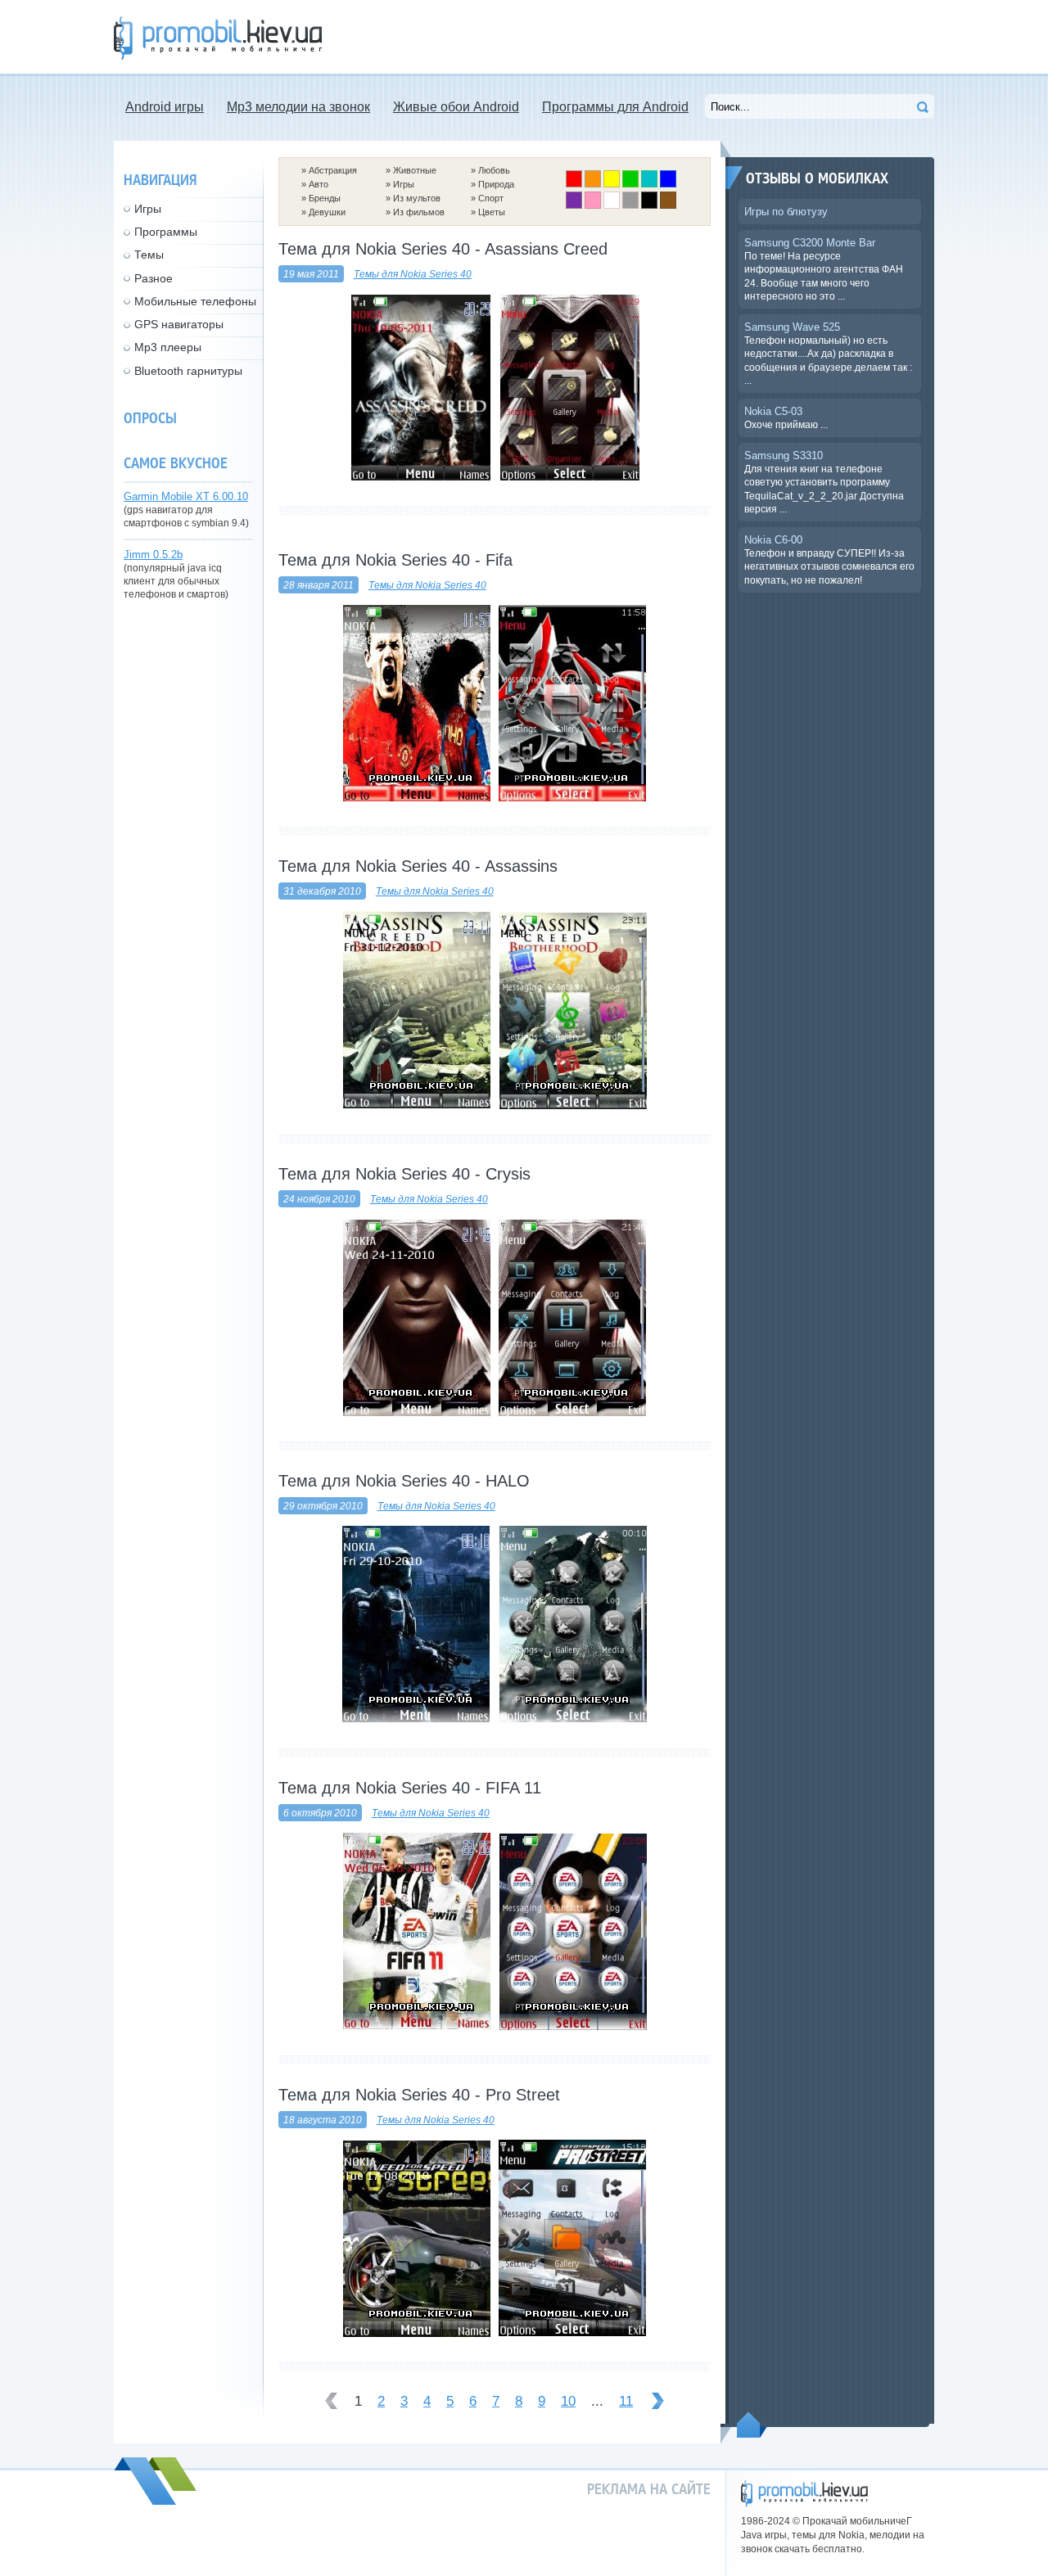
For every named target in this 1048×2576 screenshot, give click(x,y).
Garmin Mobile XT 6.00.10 (186, 496)
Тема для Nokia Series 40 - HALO (404, 1481)
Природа (496, 184)
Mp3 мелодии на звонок (298, 107)
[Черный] (649, 205)
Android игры (165, 107)
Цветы (492, 212)
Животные (415, 170)
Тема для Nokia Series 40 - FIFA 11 (410, 1788)
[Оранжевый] (593, 184)
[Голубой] (649, 184)
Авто (318, 184)
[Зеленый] (630, 184)
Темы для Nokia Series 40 (413, 274)
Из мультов (417, 198)
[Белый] (612, 205)
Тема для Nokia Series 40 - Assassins (418, 866)
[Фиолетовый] (574, 205)
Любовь (494, 170)
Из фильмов (419, 212)
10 (568, 2401)
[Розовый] (593, 205)
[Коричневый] (668, 205)
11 (626, 2401)
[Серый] (630, 205)
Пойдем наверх (752, 2425)
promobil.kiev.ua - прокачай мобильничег (804, 2494)
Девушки (327, 212)
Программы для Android (615, 107)
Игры (404, 184)
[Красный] (574, 184)
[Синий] (668, 184)
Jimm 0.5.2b (153, 555)
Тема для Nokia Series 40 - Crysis (404, 1174)
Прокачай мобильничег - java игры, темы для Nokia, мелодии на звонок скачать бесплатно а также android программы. (218, 38)
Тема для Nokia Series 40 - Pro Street (419, 2095)
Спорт (491, 198)
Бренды (325, 198)
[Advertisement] (636, 37)
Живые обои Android (456, 107)
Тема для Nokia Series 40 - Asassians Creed (443, 249)
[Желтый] (612, 184)
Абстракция (333, 170)
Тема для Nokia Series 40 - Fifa (395, 560)
